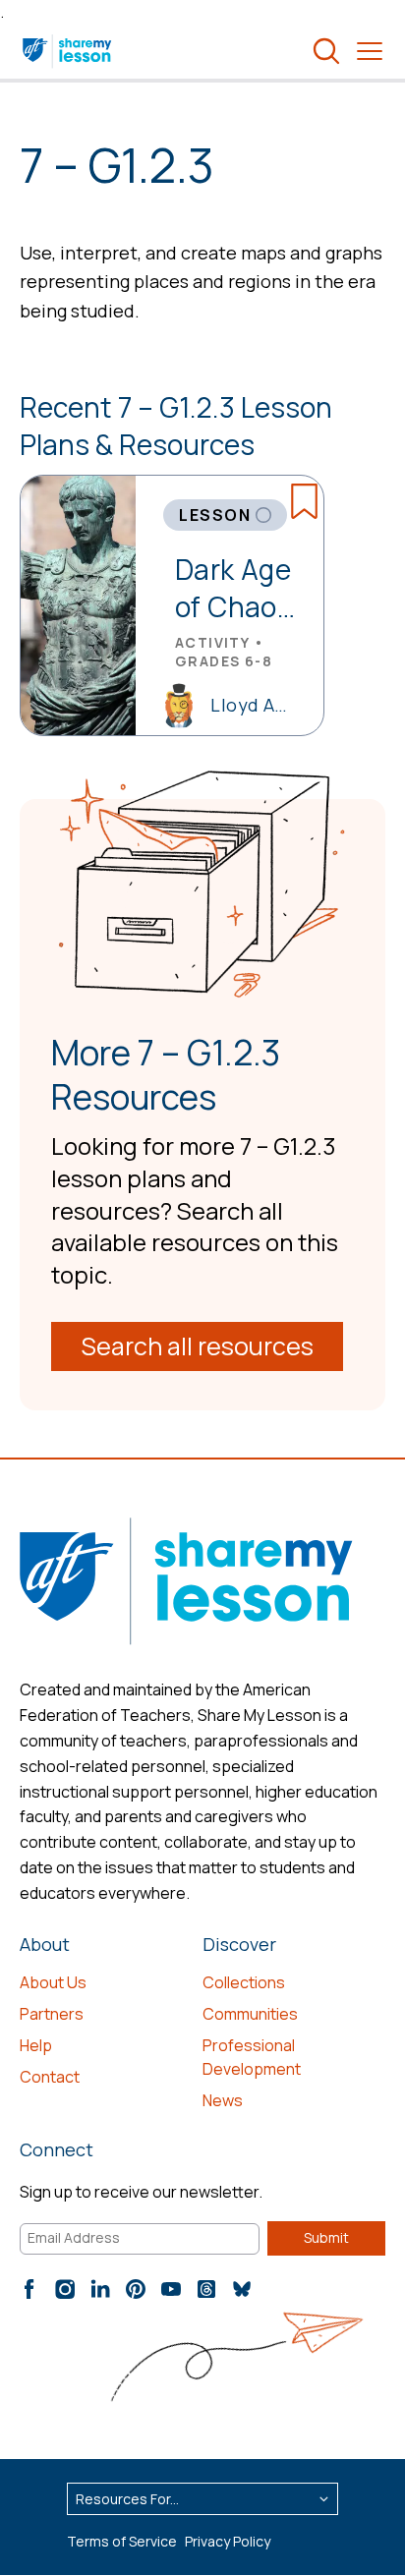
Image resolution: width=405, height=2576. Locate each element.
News (223, 2100)
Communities (250, 2014)
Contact (50, 2077)
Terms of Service (122, 2541)
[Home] (68, 51)
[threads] (206, 2289)
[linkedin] (100, 2289)
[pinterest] (136, 2289)
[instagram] (65, 2289)
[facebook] (29, 2289)
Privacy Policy (228, 2541)
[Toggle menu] (370, 51)
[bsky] (242, 2289)
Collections (244, 1982)
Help (36, 2045)
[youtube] (171, 2289)
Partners (52, 2014)
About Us (53, 1982)
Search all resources (197, 1346)
